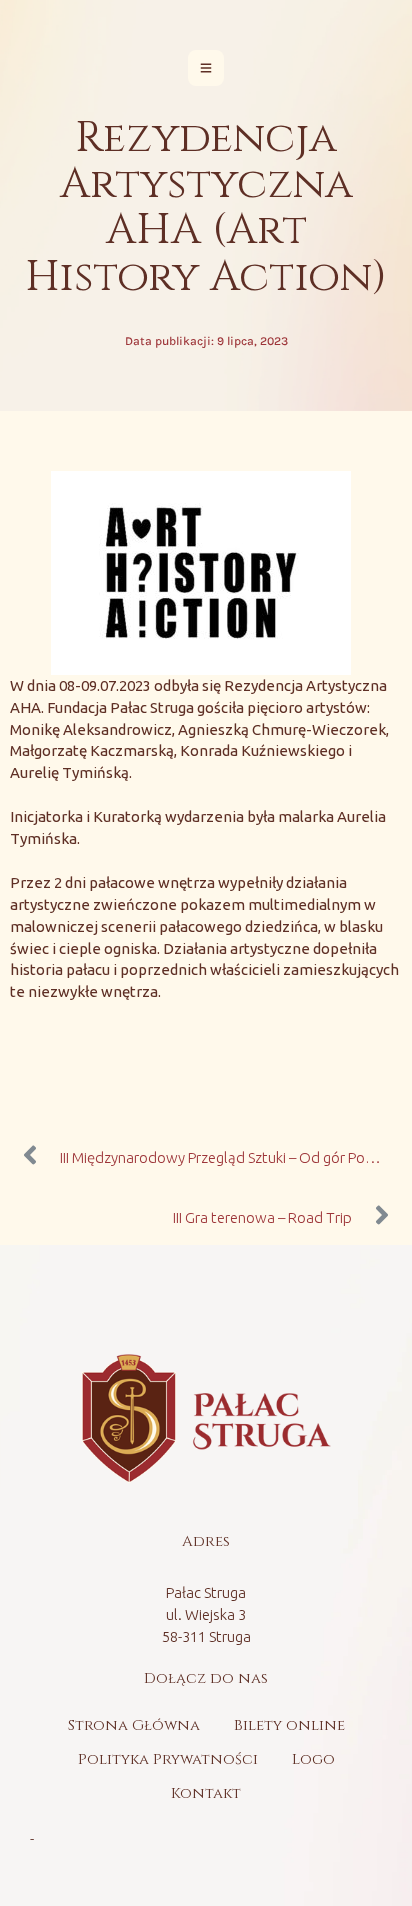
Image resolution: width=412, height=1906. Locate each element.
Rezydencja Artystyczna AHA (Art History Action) (206, 208)
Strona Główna (134, 1725)
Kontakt (206, 1793)
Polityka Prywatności (168, 1759)
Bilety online (289, 1725)
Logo (313, 1759)
